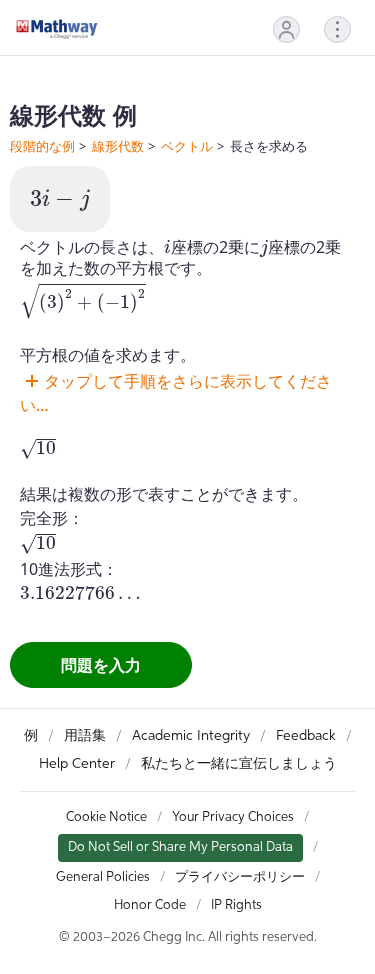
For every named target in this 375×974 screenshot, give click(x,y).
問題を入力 (101, 665)
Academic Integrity (191, 736)
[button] (286, 29)
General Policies (103, 877)
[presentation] (60, 200)
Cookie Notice (106, 817)
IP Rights (236, 905)
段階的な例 (42, 146)
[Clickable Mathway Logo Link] (57, 29)
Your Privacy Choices (233, 817)
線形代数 (118, 146)
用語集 (85, 736)
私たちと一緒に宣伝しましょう (239, 764)
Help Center (77, 764)
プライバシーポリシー (240, 877)
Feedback (306, 736)
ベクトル (187, 146)
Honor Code (150, 905)
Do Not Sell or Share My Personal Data (180, 847)
